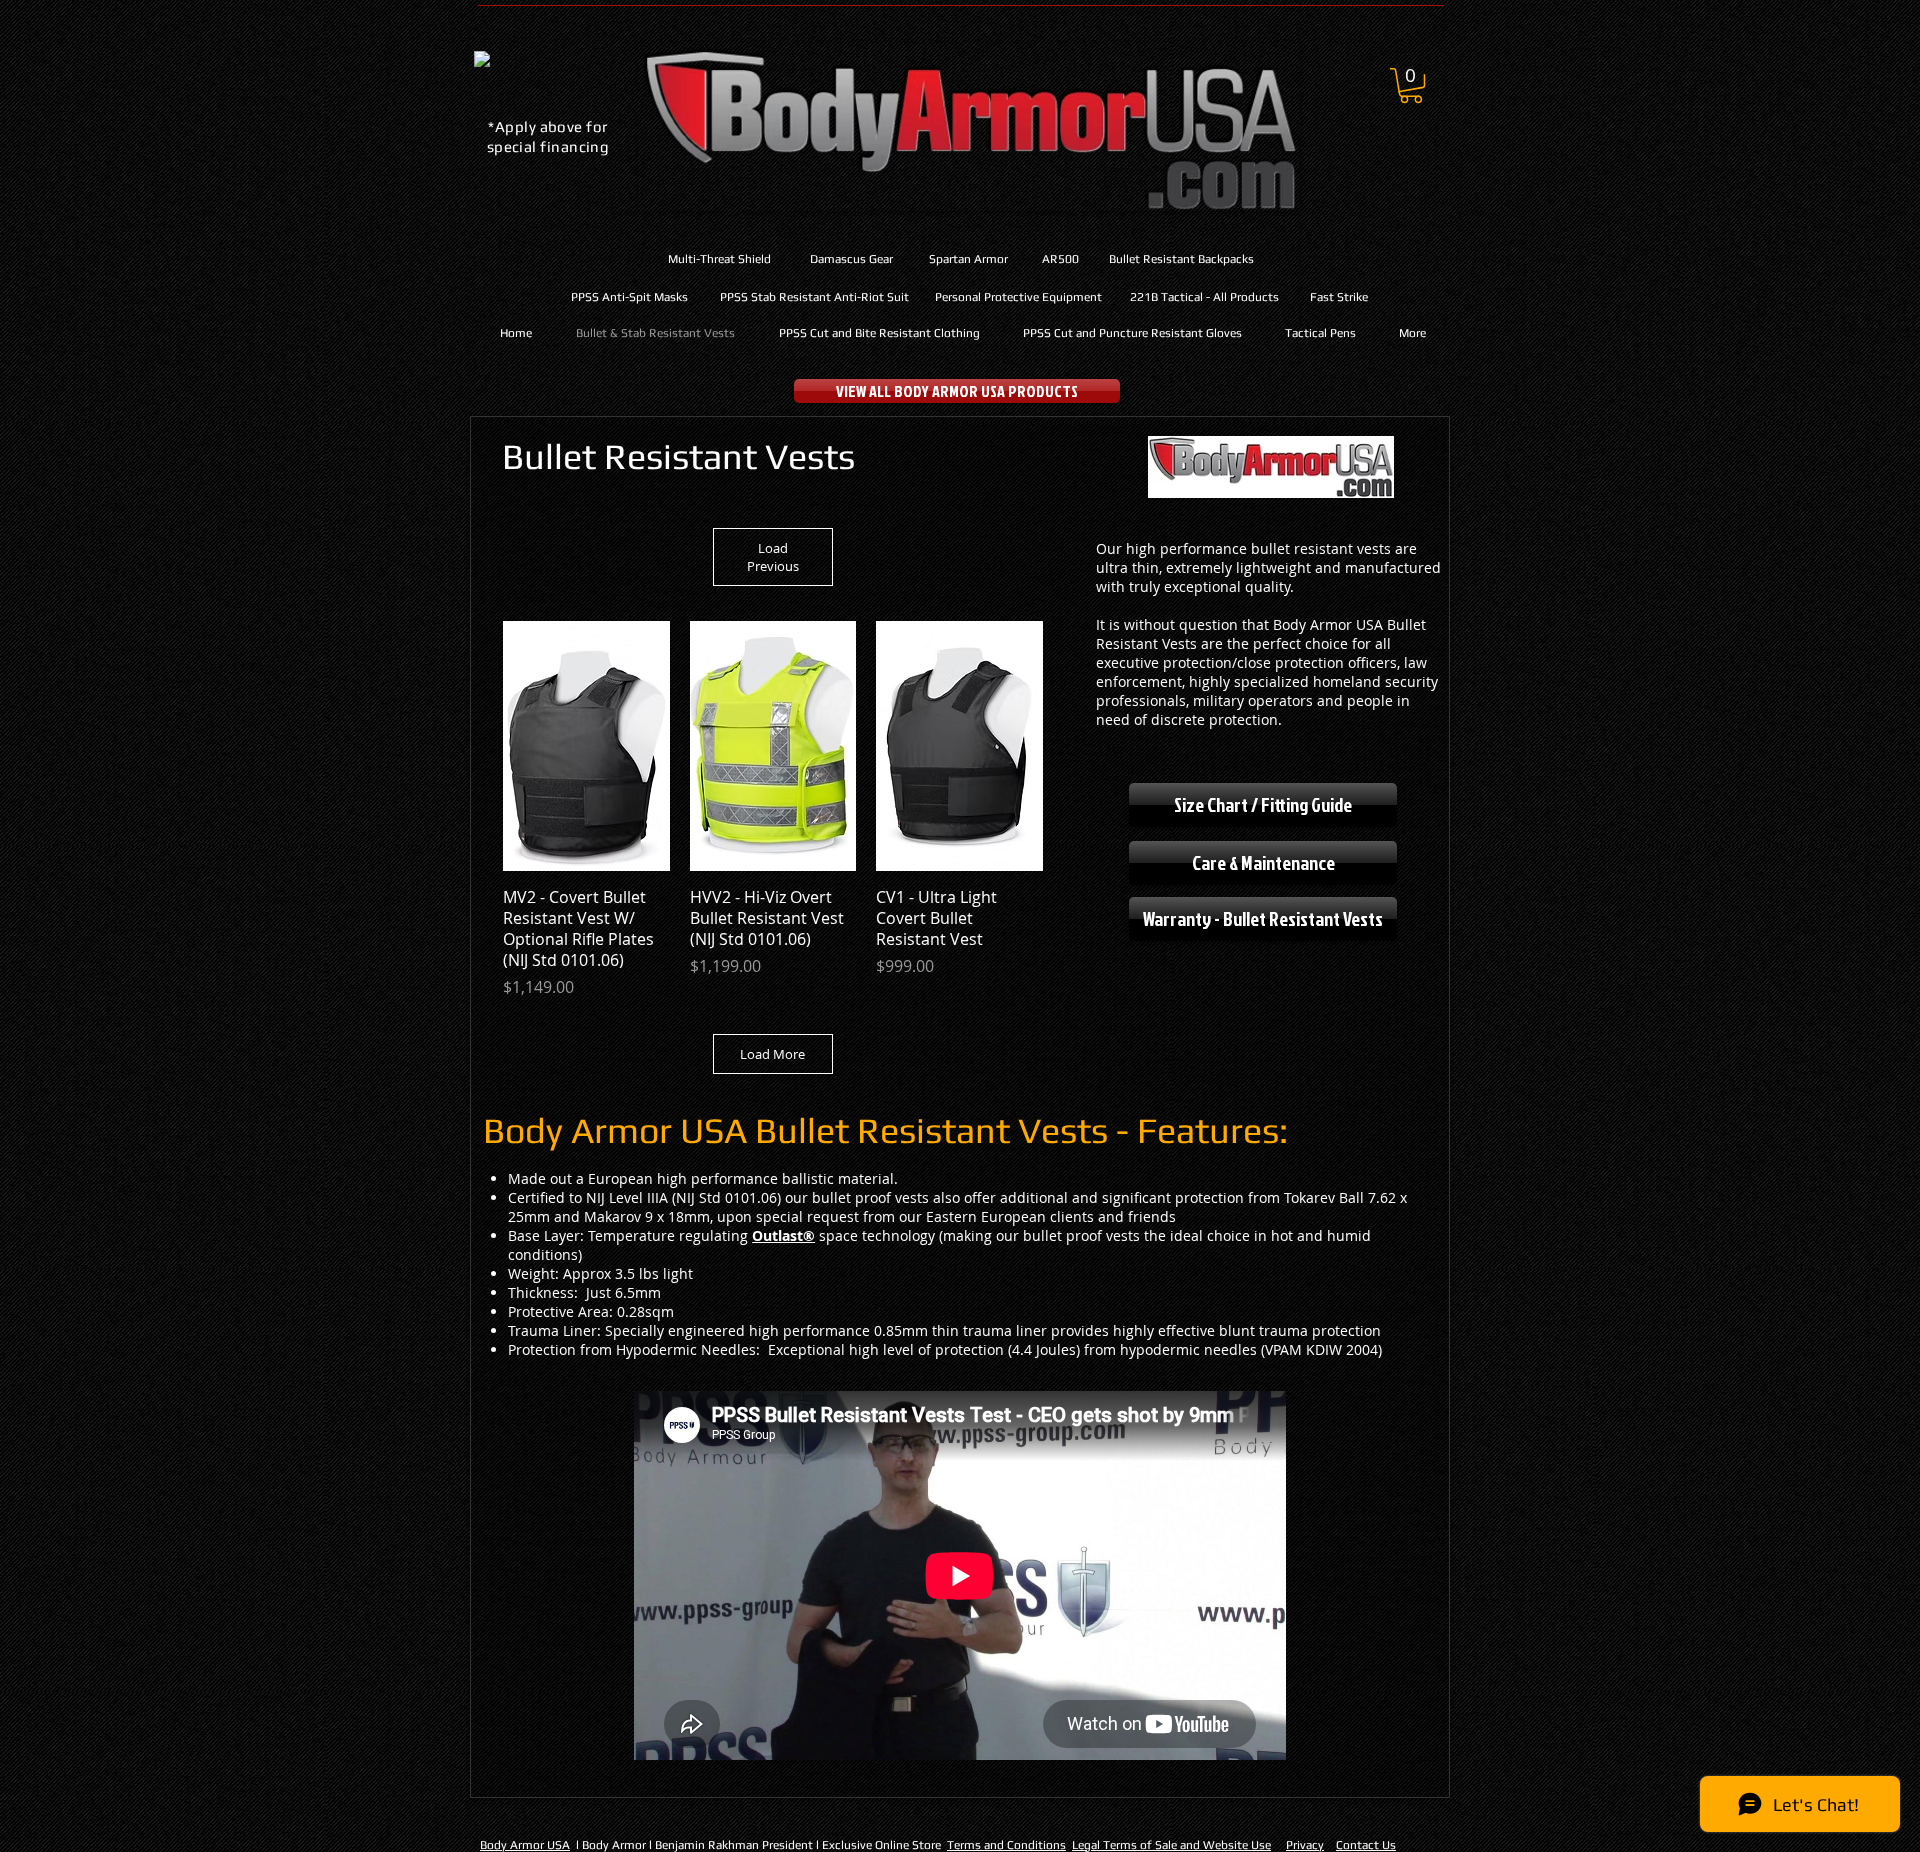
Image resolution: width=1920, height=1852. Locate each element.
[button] (1411, 85)
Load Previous (773, 557)
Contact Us (1366, 1845)
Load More (772, 1054)
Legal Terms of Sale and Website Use (1171, 1845)
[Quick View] (586, 746)
